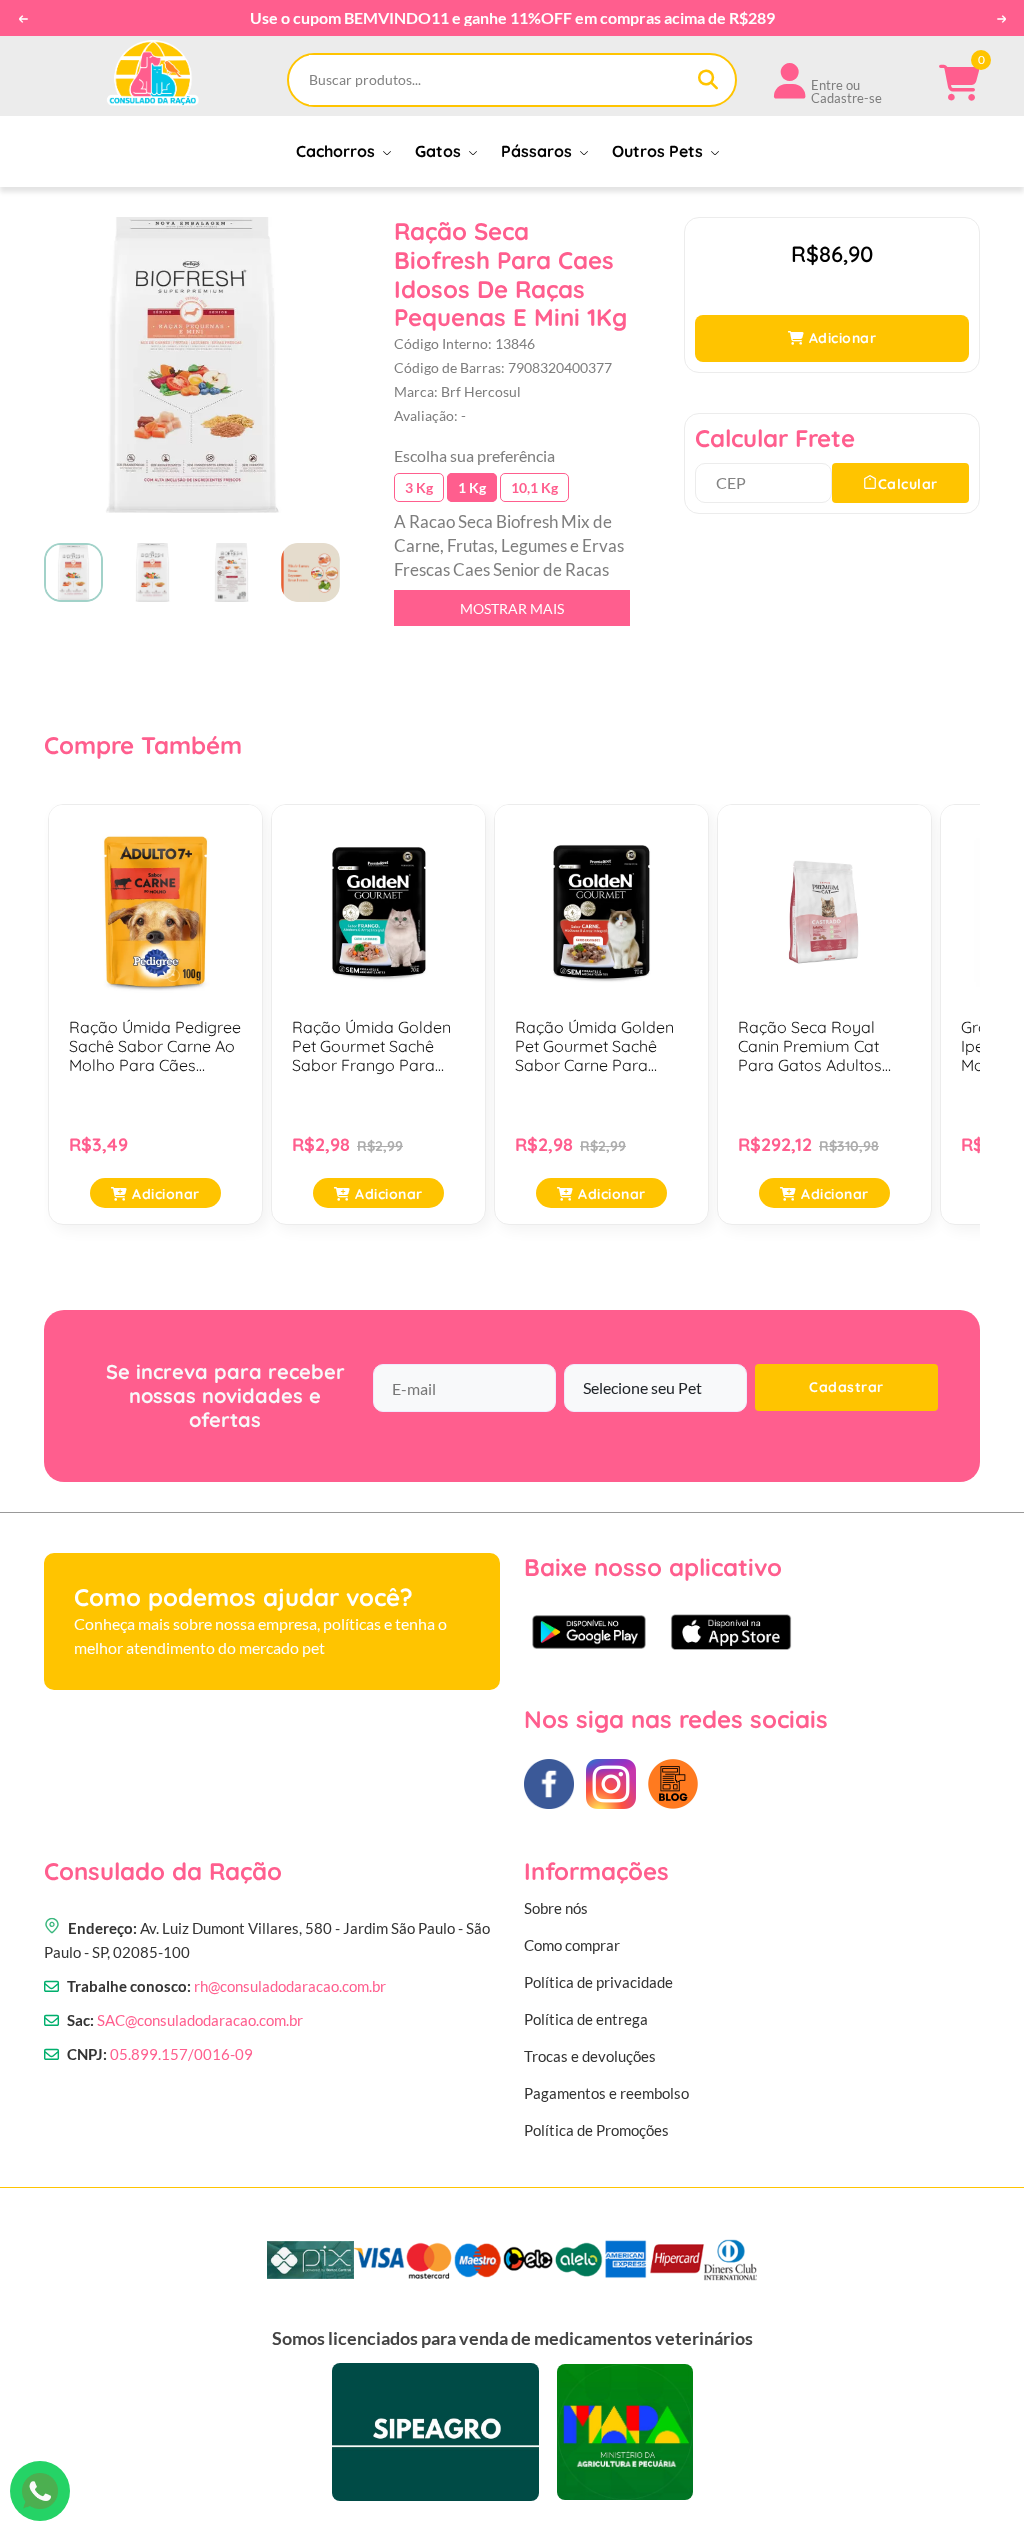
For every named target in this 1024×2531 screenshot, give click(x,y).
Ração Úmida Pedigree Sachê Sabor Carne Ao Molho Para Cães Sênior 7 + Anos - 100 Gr (155, 1047)
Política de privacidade (598, 1982)
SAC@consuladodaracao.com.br (200, 2020)
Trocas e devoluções (590, 2056)
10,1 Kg (534, 487)
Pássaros (538, 151)
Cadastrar (846, 1387)
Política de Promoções (596, 2130)
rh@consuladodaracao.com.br (290, 1986)
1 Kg (472, 487)
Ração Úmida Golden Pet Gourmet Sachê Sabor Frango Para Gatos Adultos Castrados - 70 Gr (371, 1047)
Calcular (908, 484)
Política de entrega (586, 2019)
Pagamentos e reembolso (606, 2093)
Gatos (440, 151)
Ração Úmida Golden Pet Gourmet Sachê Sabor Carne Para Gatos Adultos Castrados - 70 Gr (594, 1047)
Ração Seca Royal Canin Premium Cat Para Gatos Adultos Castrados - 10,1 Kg (810, 1047)
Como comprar (572, 1945)
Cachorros (337, 151)
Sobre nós (556, 1908)
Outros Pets (659, 151)
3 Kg (419, 487)
